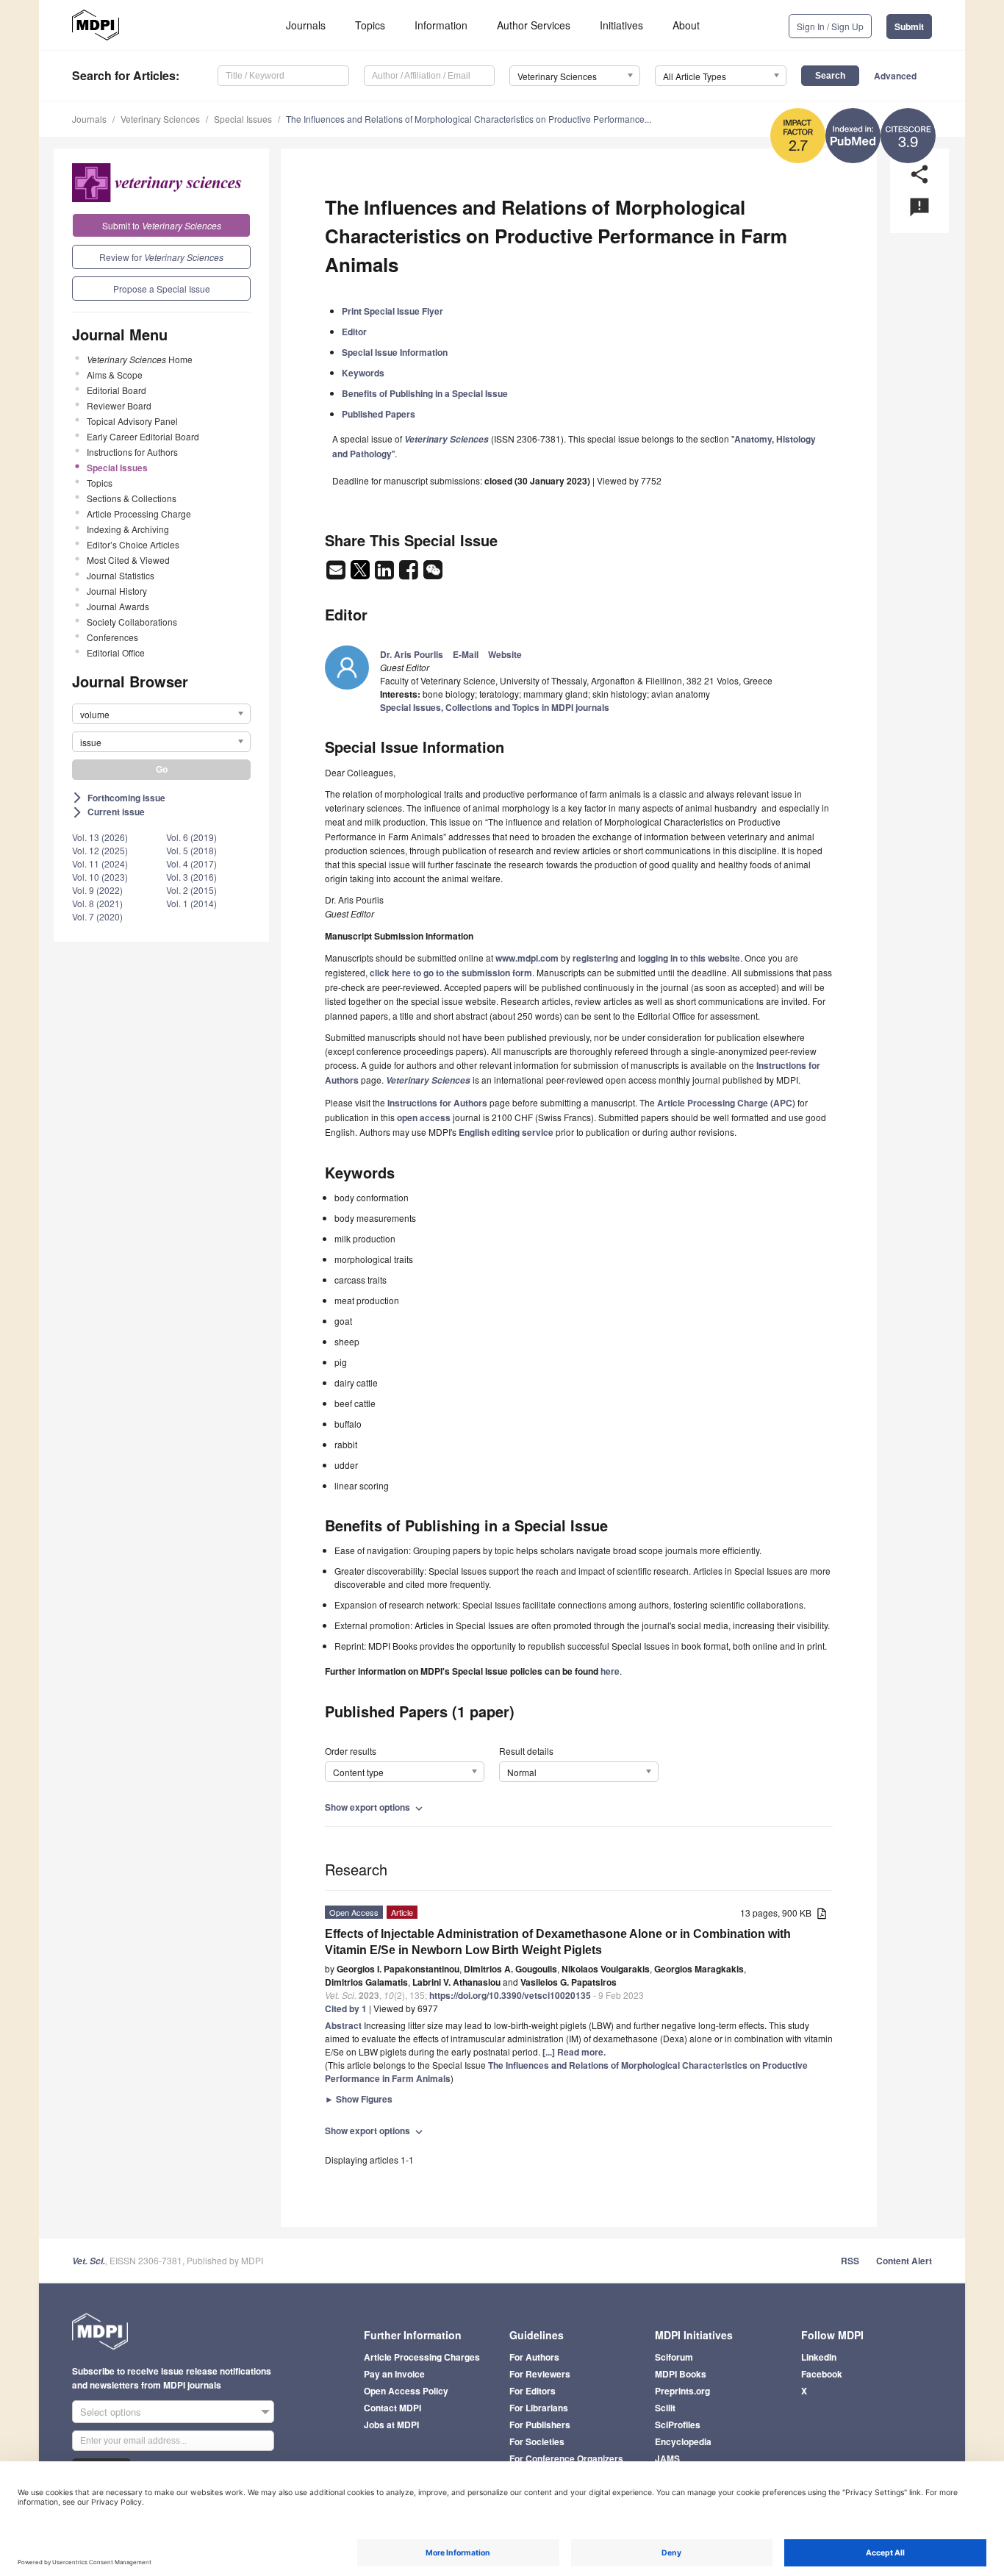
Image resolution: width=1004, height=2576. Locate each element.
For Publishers (540, 2425)
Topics (370, 25)
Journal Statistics (121, 575)
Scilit (665, 2408)
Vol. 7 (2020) (97, 916)
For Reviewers (540, 2374)
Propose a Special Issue (162, 289)
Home (140, 359)
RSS (850, 2261)
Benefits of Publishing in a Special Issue (425, 393)
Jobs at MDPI (391, 2425)
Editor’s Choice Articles (133, 544)
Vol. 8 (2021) (97, 903)
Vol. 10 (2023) (100, 877)
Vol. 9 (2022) (97, 890)
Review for (161, 257)
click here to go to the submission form (451, 973)
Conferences (112, 637)
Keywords (363, 373)
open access (424, 1117)
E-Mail (466, 654)
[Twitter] (361, 574)
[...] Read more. (574, 2052)
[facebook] (410, 574)
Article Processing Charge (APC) (726, 1103)
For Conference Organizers (566, 2458)
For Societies (537, 2441)
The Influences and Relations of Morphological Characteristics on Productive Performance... (469, 119)
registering (595, 958)
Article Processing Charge (139, 514)
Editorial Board (116, 390)
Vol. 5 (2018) (191, 850)
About (686, 25)
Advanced (895, 76)
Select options (111, 2412)
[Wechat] (433, 574)
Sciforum (674, 2357)
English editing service (506, 1132)
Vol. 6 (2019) (191, 837)
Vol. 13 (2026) (100, 837)
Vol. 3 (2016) (191, 877)
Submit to (162, 225)
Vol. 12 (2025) (100, 850)
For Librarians (539, 2408)
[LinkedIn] (386, 574)
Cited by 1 (346, 2008)
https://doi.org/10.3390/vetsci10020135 (510, 1995)
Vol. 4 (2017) (191, 863)
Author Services (534, 25)
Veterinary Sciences (160, 119)
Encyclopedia (683, 2441)
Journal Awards (118, 606)
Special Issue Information (395, 352)
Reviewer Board (119, 405)
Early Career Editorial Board (143, 436)
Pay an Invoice (394, 2374)
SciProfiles (678, 2425)
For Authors (534, 2357)
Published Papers (379, 414)
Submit (909, 26)
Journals (306, 25)
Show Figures (359, 2099)
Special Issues (243, 119)
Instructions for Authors (132, 452)
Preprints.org (682, 2391)
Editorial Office (116, 652)
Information (441, 25)
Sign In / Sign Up (830, 26)
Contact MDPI (392, 2408)
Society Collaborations (132, 622)
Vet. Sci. (89, 2261)
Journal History (117, 591)
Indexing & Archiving (128, 529)
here (610, 1671)
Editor (354, 332)
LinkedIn (819, 2357)
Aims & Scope (115, 375)
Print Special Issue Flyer (392, 311)
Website (505, 654)
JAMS (667, 2458)
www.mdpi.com (527, 958)
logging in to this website (689, 958)
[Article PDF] (822, 1914)
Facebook (822, 2374)
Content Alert (904, 2261)
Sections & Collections (132, 498)
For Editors (533, 2391)
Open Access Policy (406, 2391)
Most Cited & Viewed (128, 560)
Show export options (375, 1807)
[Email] (337, 574)
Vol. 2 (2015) (191, 890)
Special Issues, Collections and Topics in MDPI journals (495, 707)
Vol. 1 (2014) (191, 903)
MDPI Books (681, 2374)
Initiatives (621, 25)
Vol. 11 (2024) (100, 863)
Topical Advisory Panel (132, 421)
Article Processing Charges (422, 2357)
